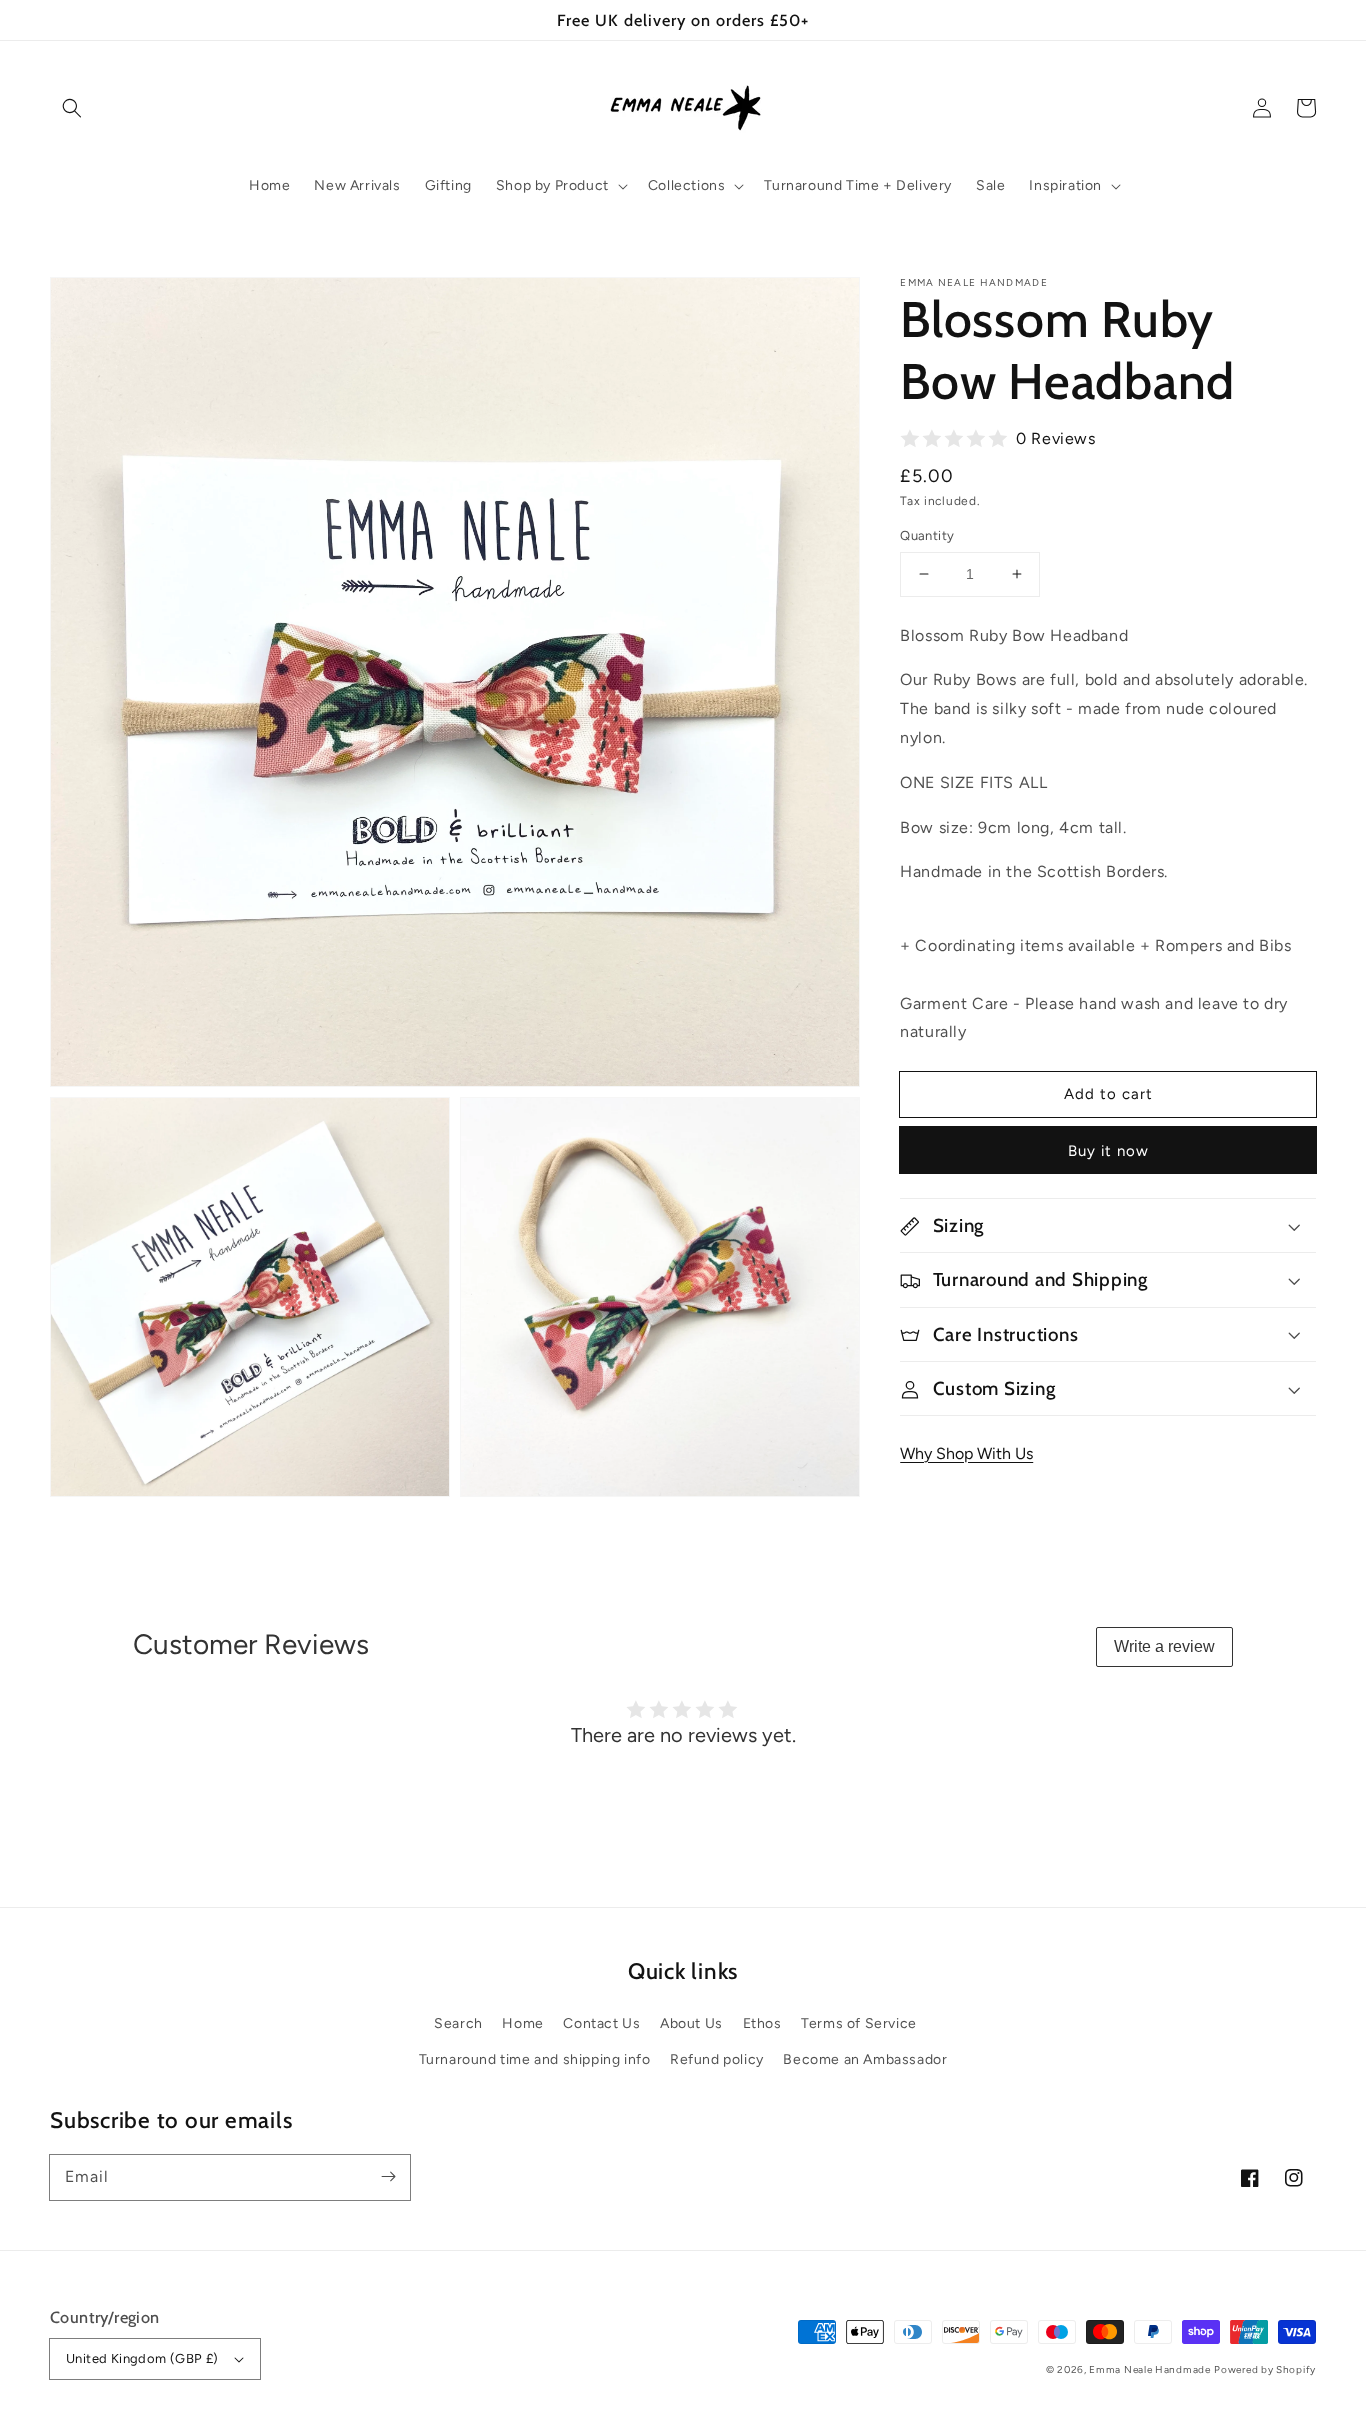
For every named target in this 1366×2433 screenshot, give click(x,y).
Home (522, 2023)
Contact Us (601, 2023)
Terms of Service (859, 2023)
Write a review (1164, 1646)
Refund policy (717, 2059)
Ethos (762, 2023)
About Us (691, 2023)
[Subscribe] (388, 2177)
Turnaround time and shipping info (535, 2059)
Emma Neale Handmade (1149, 2369)
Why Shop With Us (966, 1453)
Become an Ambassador (865, 2059)
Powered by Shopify (1265, 2369)
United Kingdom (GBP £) (142, 2358)
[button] (72, 108)
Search (458, 2023)
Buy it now (1108, 1151)
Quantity (927, 535)
